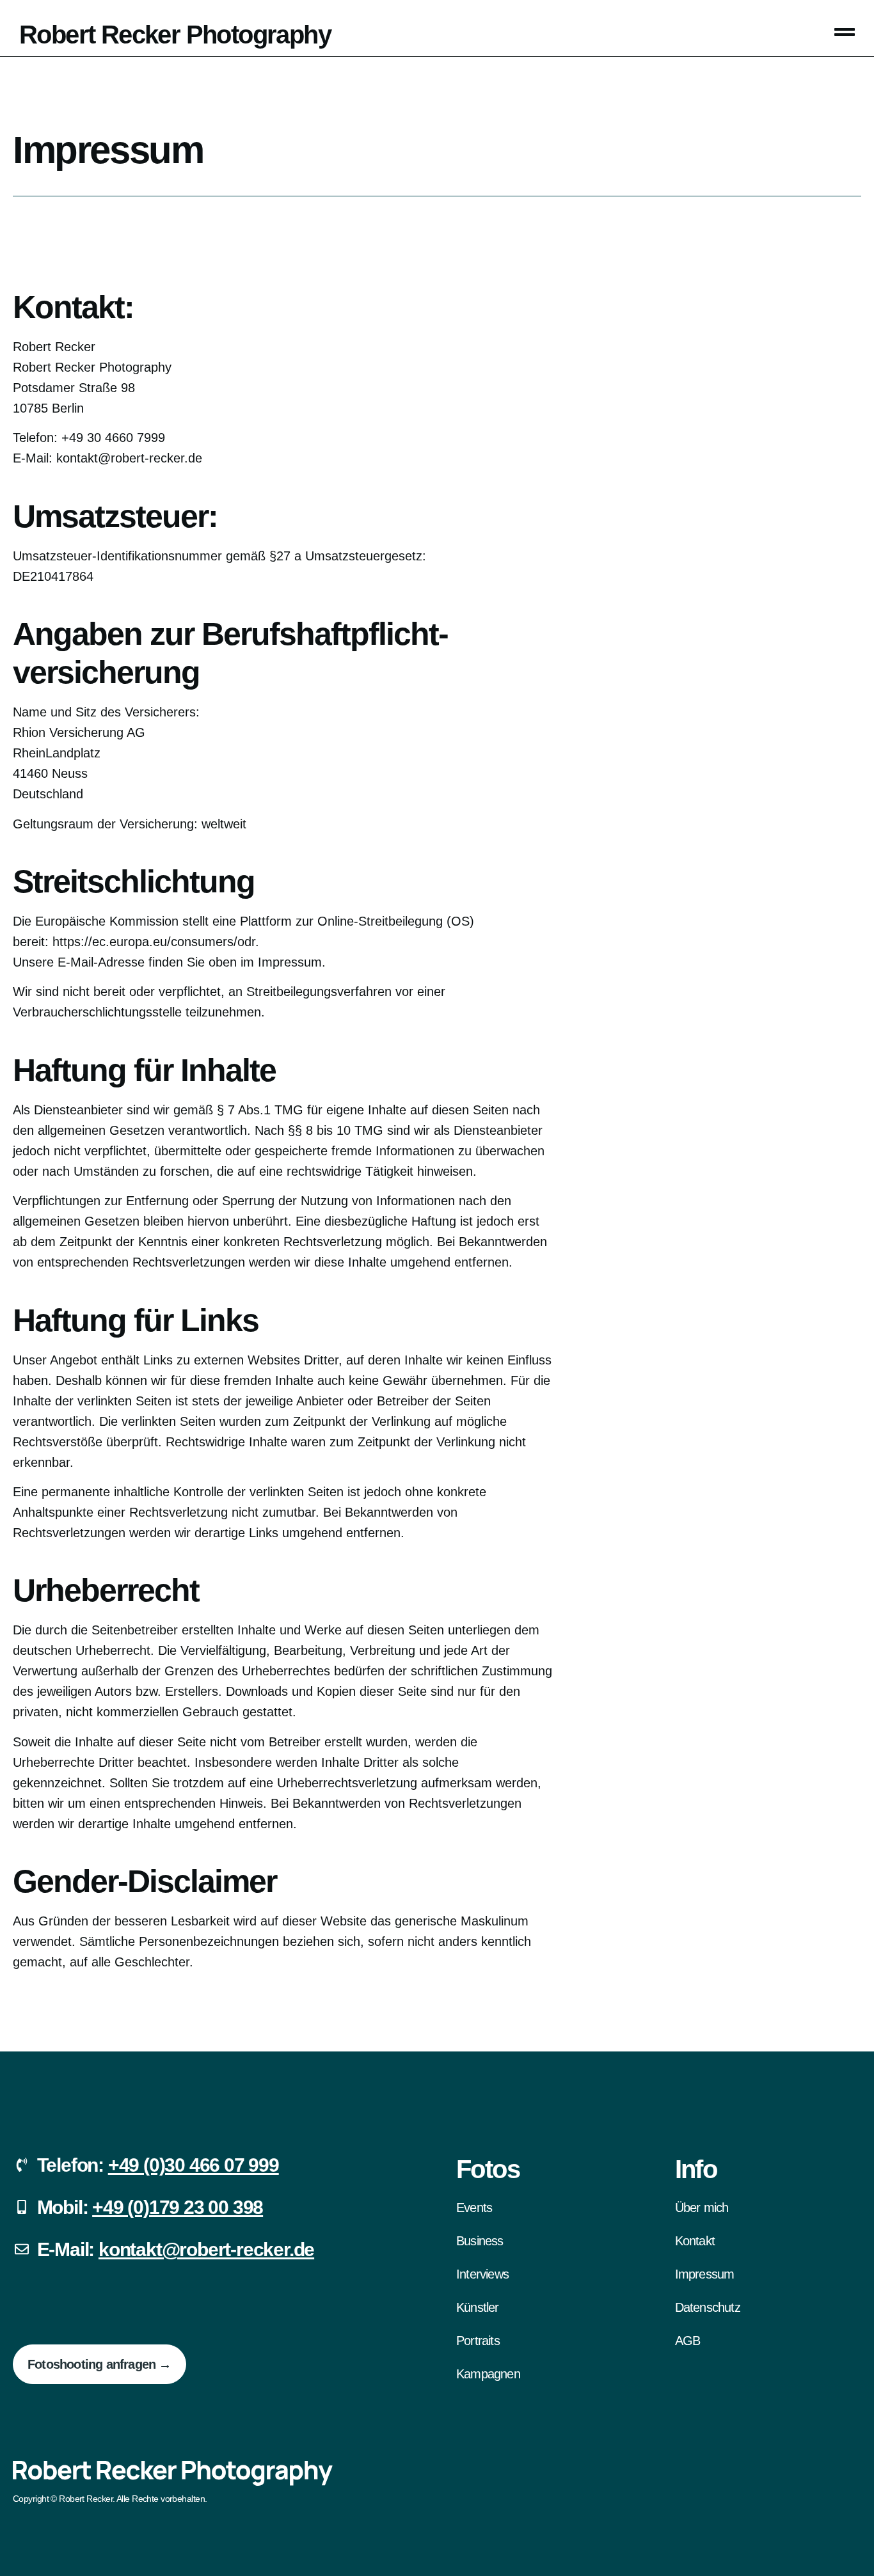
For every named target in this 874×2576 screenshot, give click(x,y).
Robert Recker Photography (175, 35)
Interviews (482, 2274)
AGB (688, 2341)
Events (474, 2208)
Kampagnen (488, 2374)
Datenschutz (708, 2307)
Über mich (702, 2208)
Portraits (478, 2341)
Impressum (705, 2274)
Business (480, 2241)
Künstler (478, 2307)
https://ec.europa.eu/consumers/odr (154, 942)
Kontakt (695, 2241)
